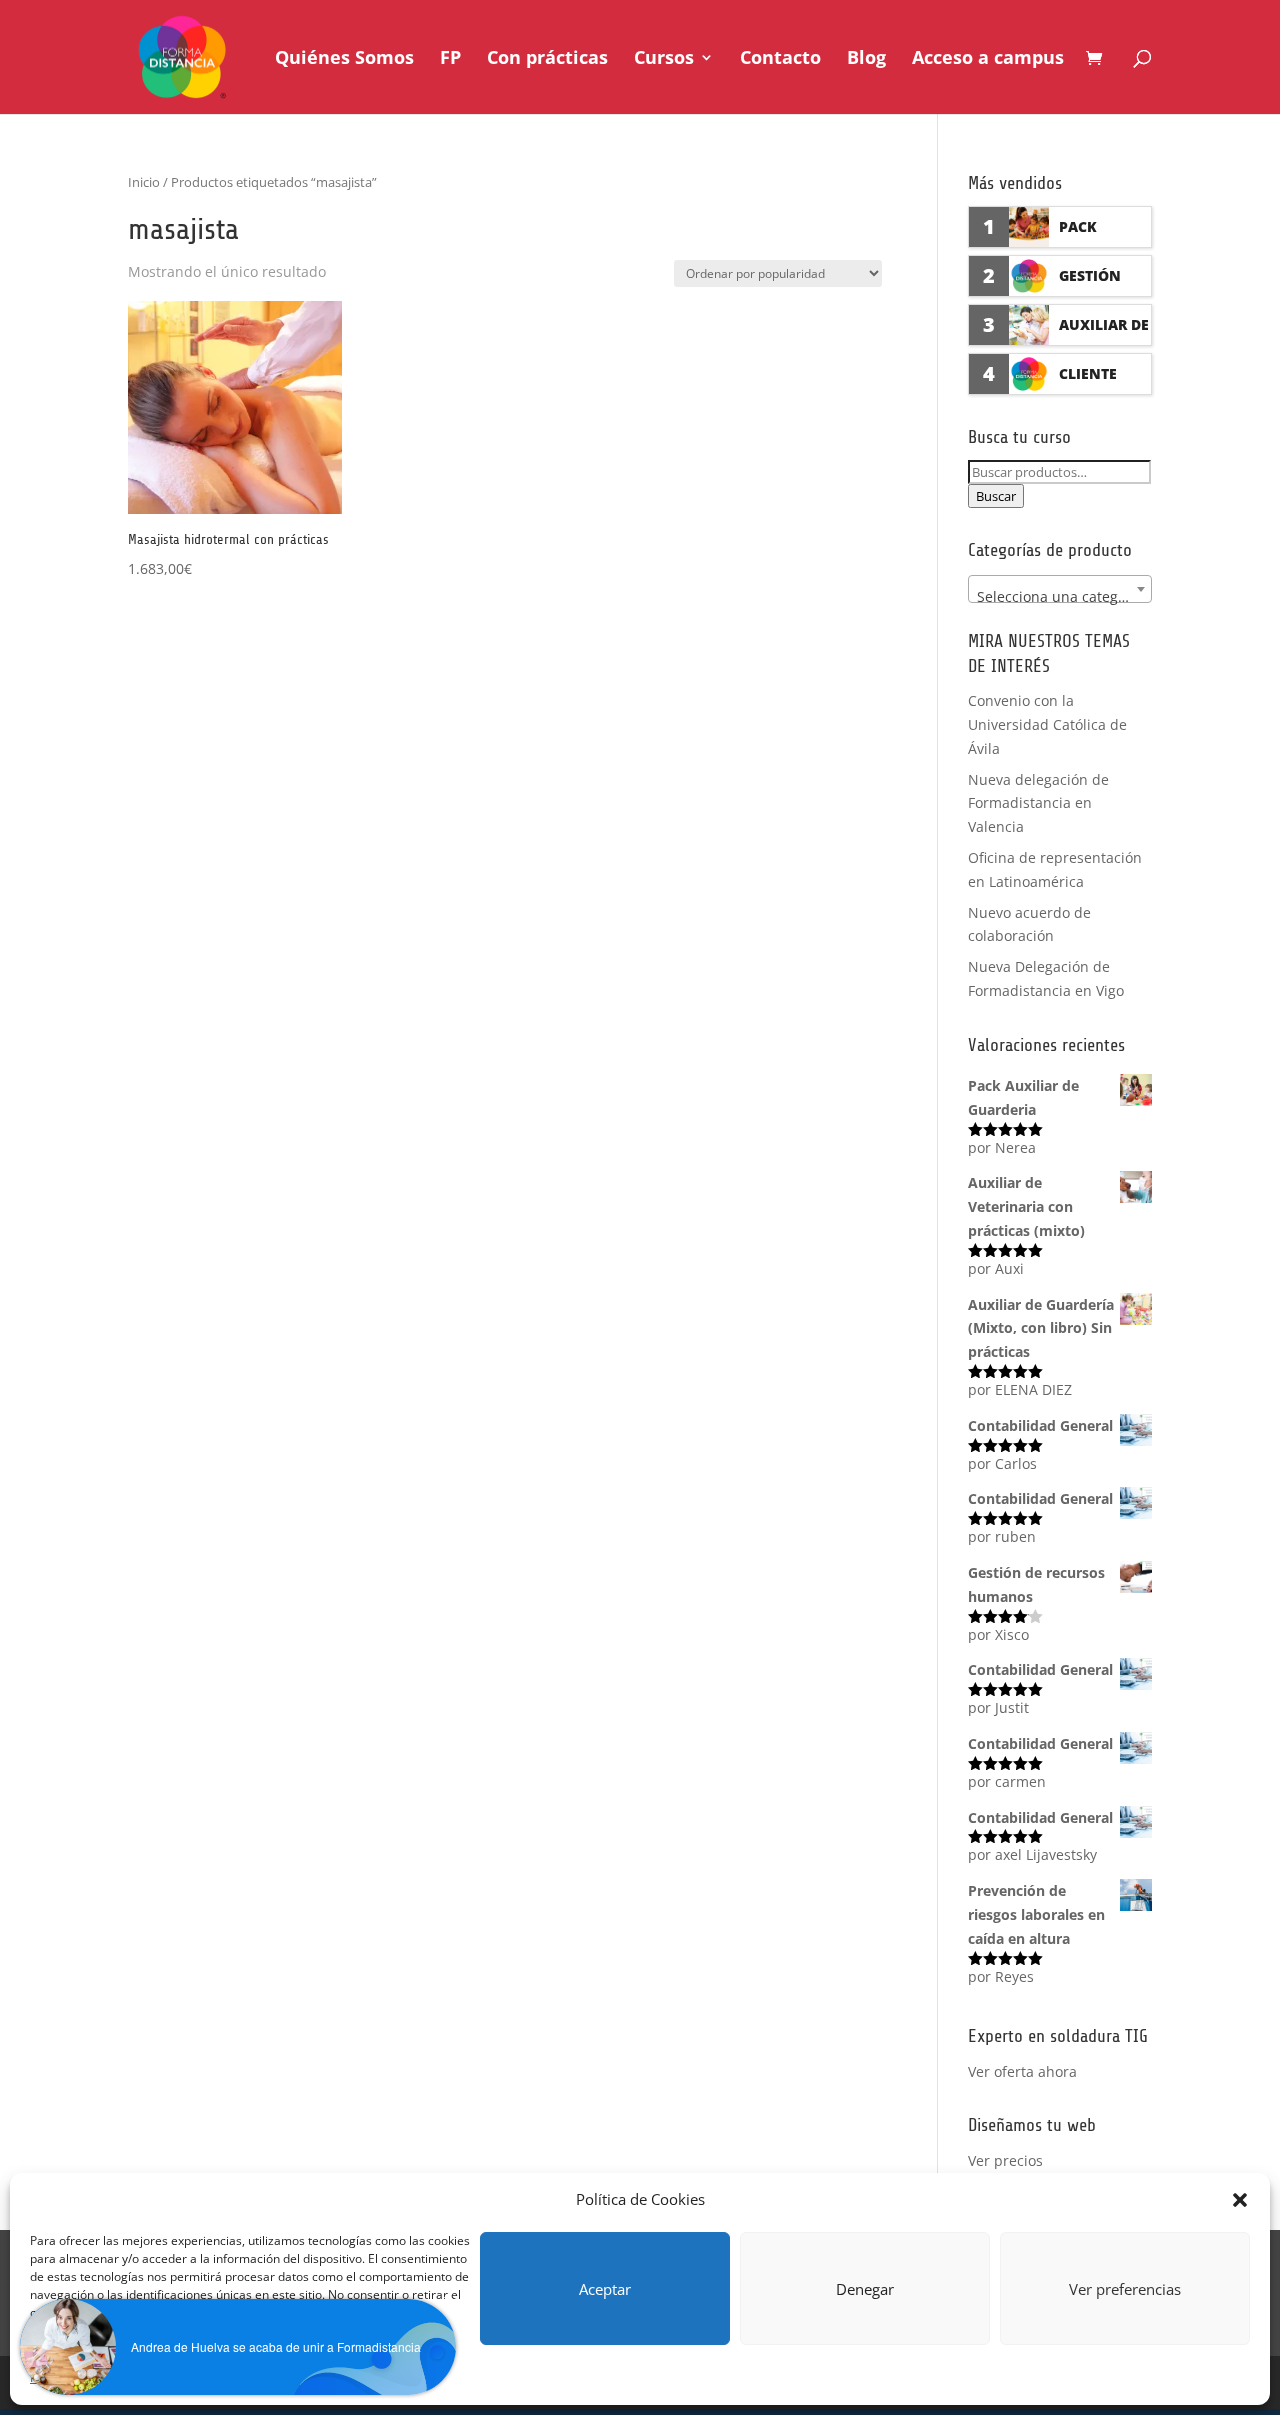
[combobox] (1060, 589)
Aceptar (605, 2289)
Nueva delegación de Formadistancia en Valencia (1038, 803)
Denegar (865, 2289)
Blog (866, 59)
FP (450, 59)
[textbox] (1060, 597)
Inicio (144, 182)
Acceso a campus (988, 59)
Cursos (664, 59)
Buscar (996, 496)
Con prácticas (547, 59)
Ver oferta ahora (1022, 2071)
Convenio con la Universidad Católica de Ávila (1047, 724)
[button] (1240, 2200)
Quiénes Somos (344, 59)
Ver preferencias (1125, 2289)
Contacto (780, 59)
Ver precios (1005, 2160)
